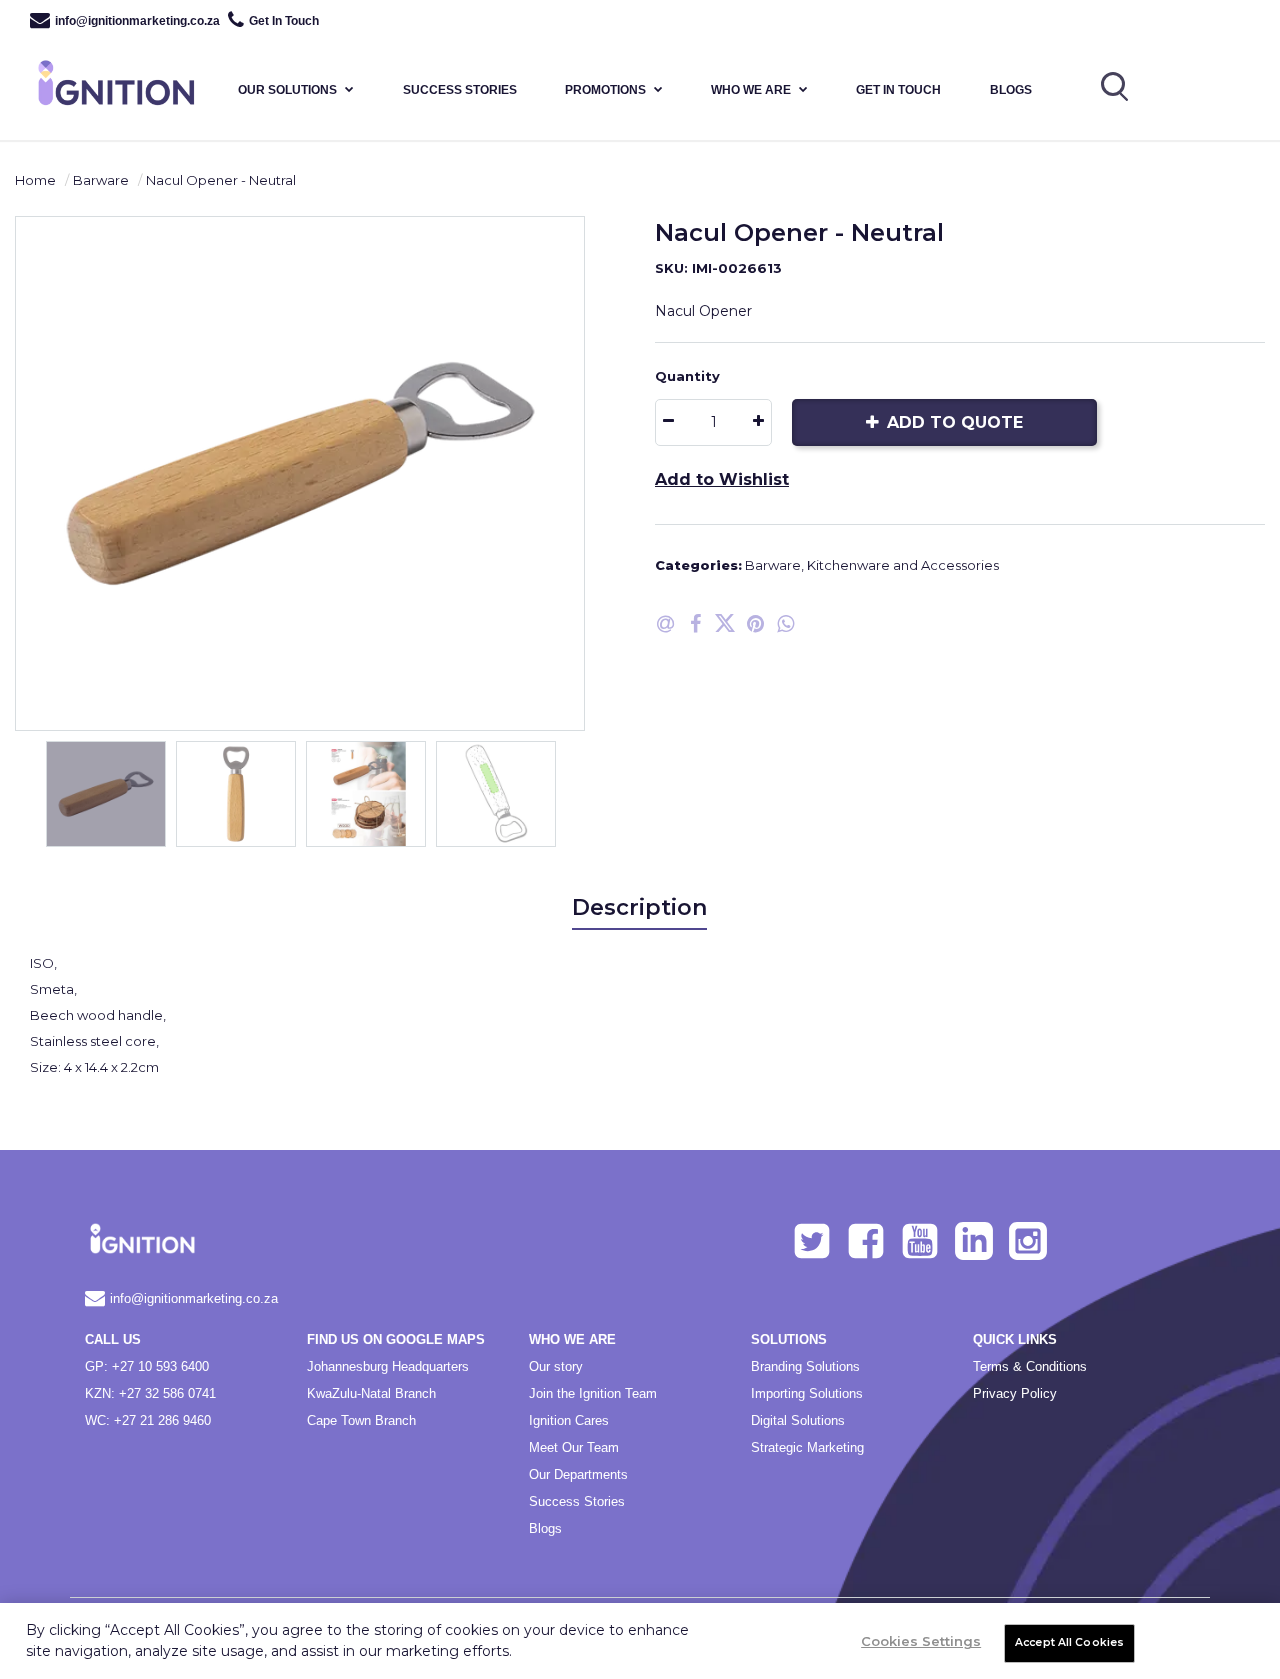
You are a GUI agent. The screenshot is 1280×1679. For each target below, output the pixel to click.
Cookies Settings (921, 1641)
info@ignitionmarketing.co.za (137, 21)
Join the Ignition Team (593, 1393)
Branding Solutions (805, 1366)
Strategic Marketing (807, 1447)
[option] (300, 473)
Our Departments (578, 1474)
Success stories (460, 90)
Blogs (1011, 90)
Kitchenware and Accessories (903, 565)
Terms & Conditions (1030, 1366)
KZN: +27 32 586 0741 (150, 1393)
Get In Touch (284, 21)
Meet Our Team (574, 1447)
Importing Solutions (807, 1393)
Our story (556, 1366)
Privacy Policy (1015, 1393)
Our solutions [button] (287, 90)
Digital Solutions (798, 1420)
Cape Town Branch (361, 1420)
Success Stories (577, 1501)
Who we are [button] (751, 90)
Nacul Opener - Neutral (221, 180)
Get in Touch (898, 90)
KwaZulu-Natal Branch (371, 1393)
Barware (101, 180)
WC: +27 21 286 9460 (148, 1420)
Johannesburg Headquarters (388, 1366)
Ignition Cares (569, 1420)
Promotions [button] (605, 90)
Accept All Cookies (1069, 1642)
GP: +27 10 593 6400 (147, 1366)
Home (35, 180)
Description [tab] (639, 907)
